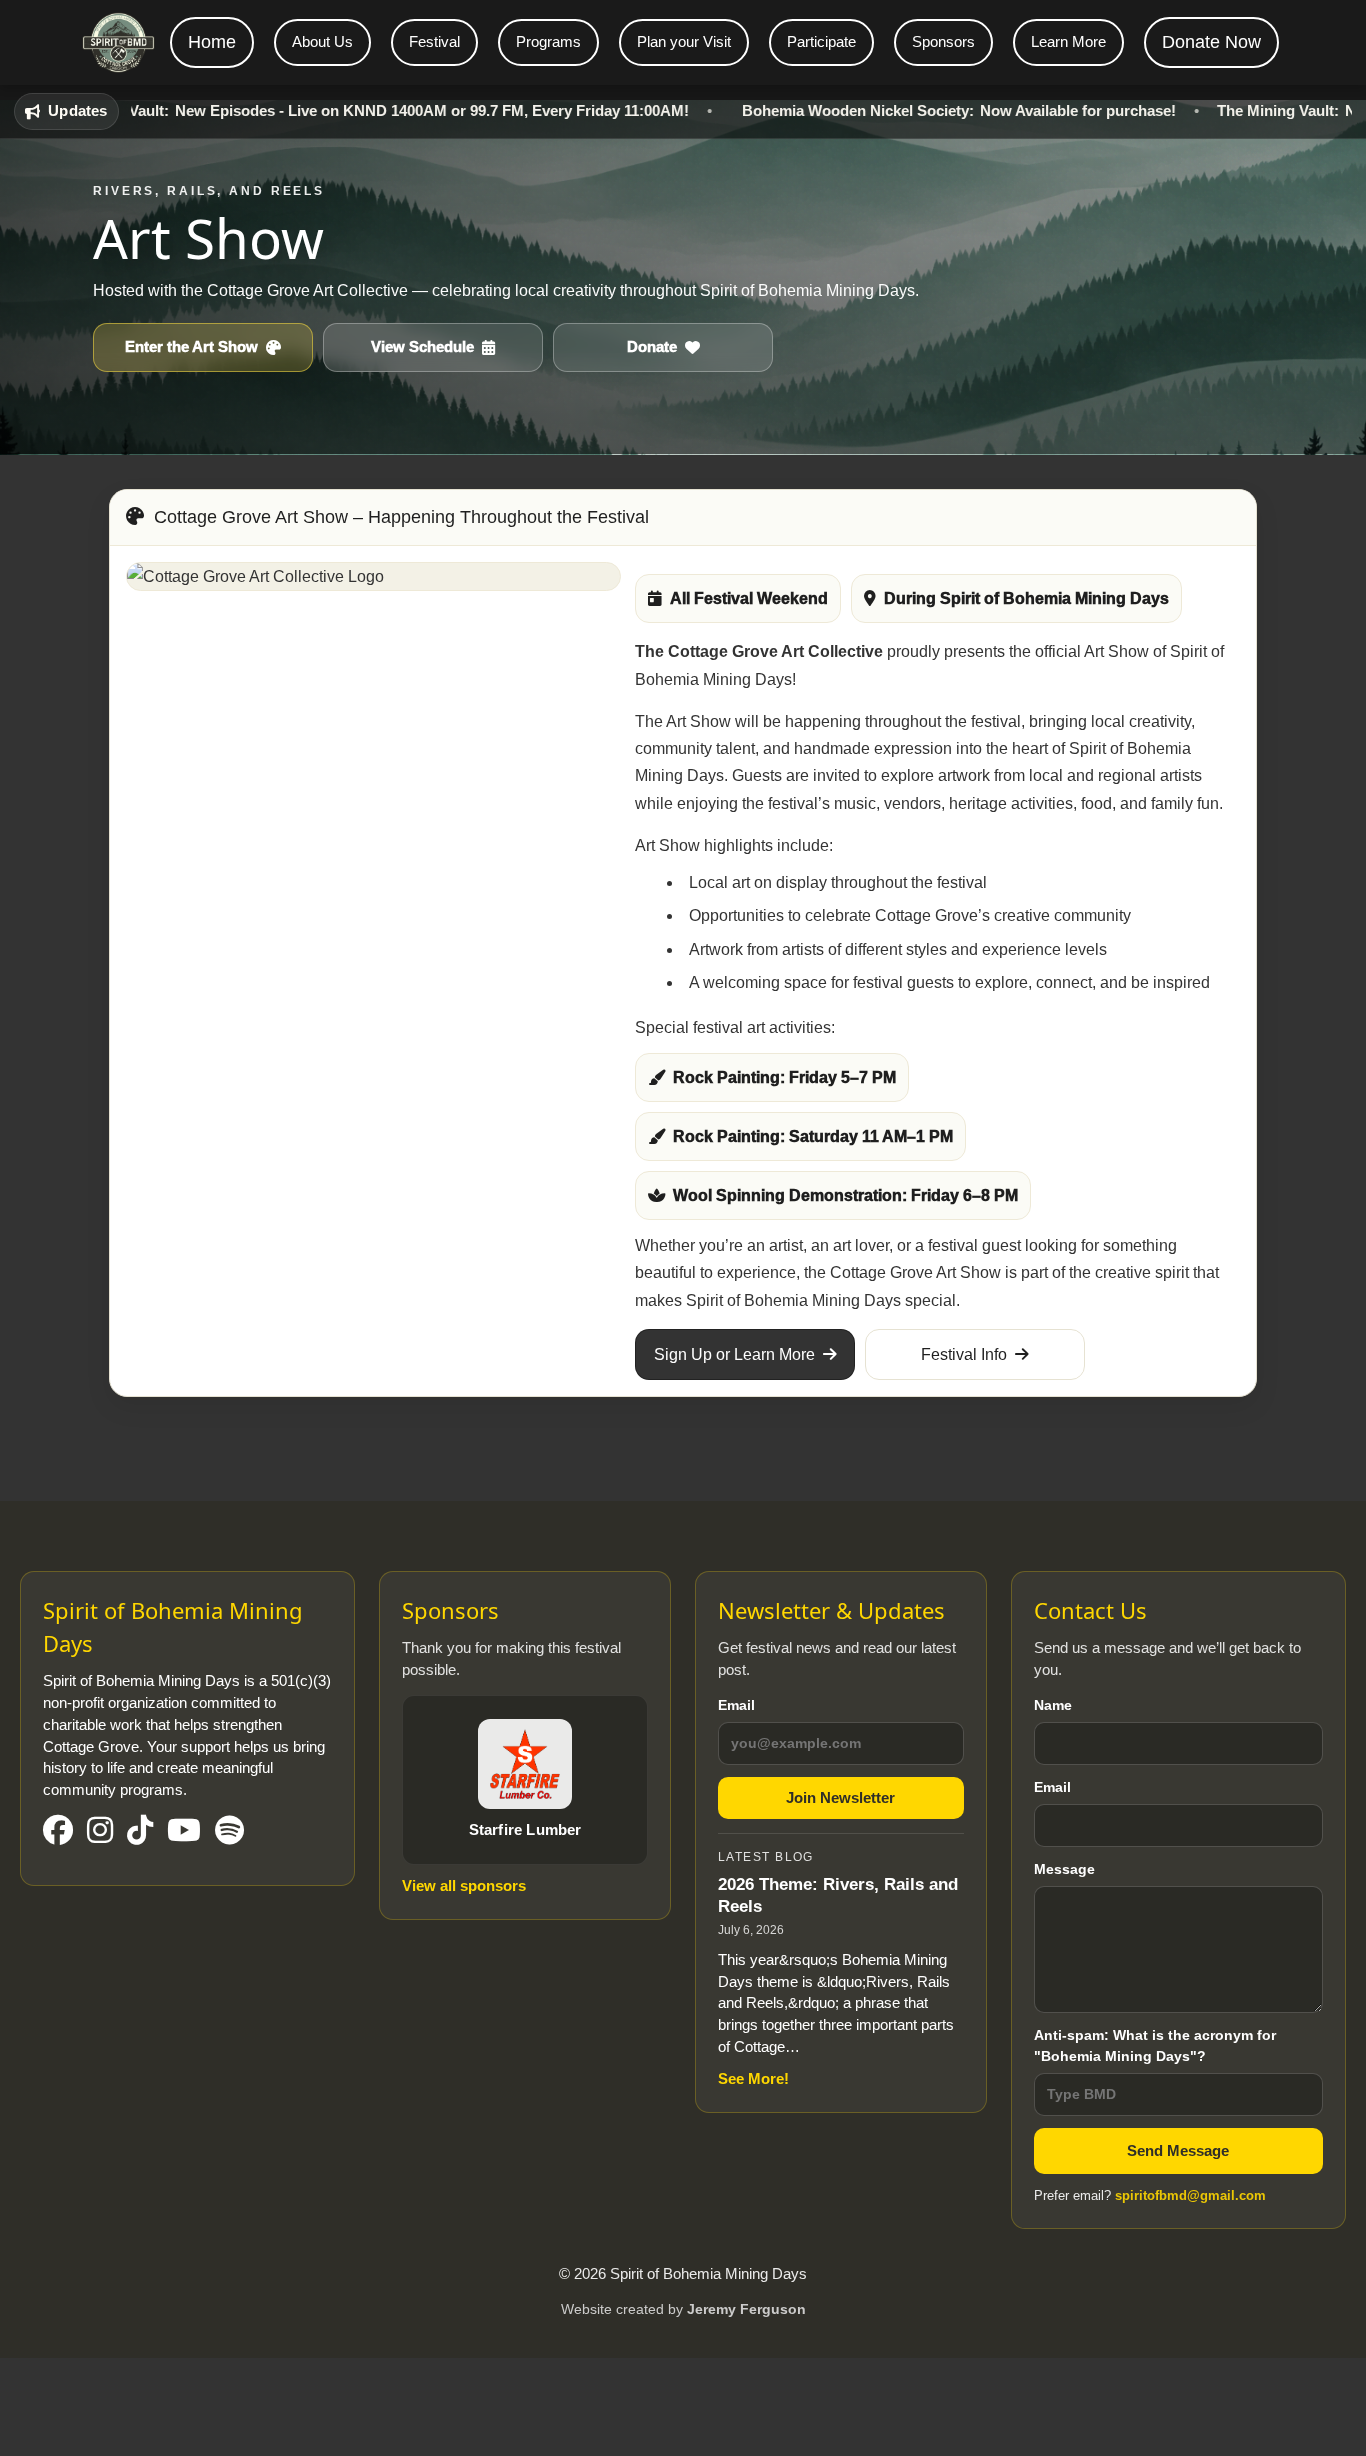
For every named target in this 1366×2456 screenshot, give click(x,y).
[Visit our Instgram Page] (100, 1831)
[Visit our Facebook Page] (58, 1831)
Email (736, 1705)
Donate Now (1211, 42)
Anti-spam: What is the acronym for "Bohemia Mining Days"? (1155, 2045)
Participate (821, 41)
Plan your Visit (684, 41)
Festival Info (964, 1354)
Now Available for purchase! (899, 110)
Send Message (1178, 2150)
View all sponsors (464, 1885)
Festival (434, 41)
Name (1053, 1705)
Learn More (1068, 41)
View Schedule (422, 346)
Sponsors (943, 41)
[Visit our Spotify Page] (229, 1831)
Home (212, 42)
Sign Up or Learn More (734, 1354)
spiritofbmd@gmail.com (1190, 2195)
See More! (753, 2078)
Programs (548, 41)
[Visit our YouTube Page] (184, 1831)
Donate (652, 346)
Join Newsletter (840, 1797)
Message (1064, 1869)
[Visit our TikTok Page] (140, 1831)
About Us (322, 41)
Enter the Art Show (191, 346)
